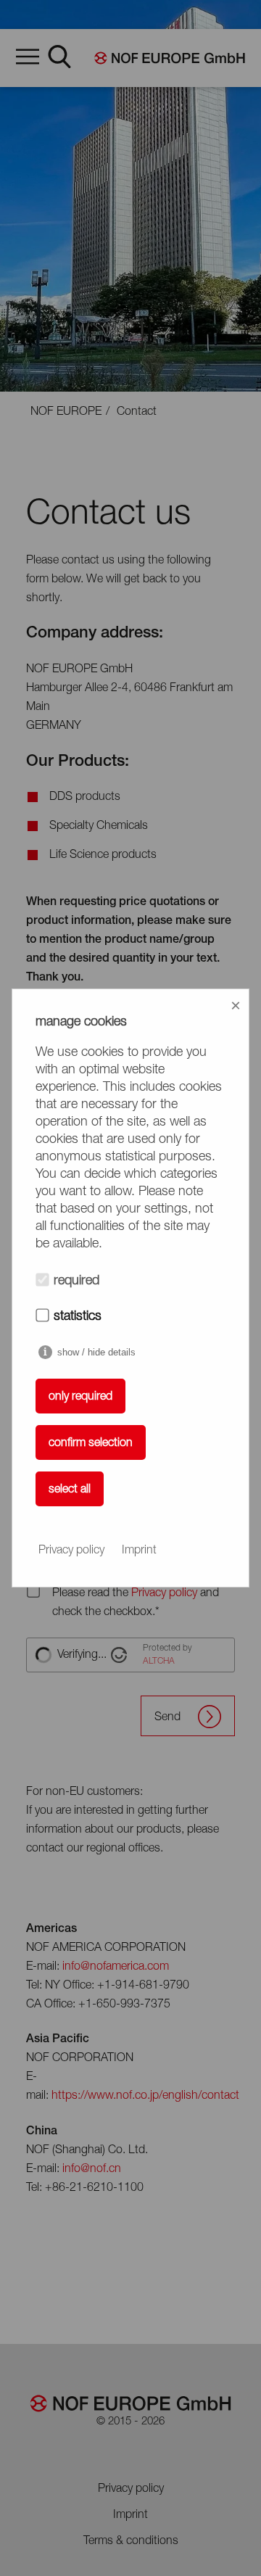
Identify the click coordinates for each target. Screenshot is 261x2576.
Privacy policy (71, 1551)
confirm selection (91, 1443)
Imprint (139, 1551)
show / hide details (96, 1352)
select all (70, 1490)
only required (80, 1397)
